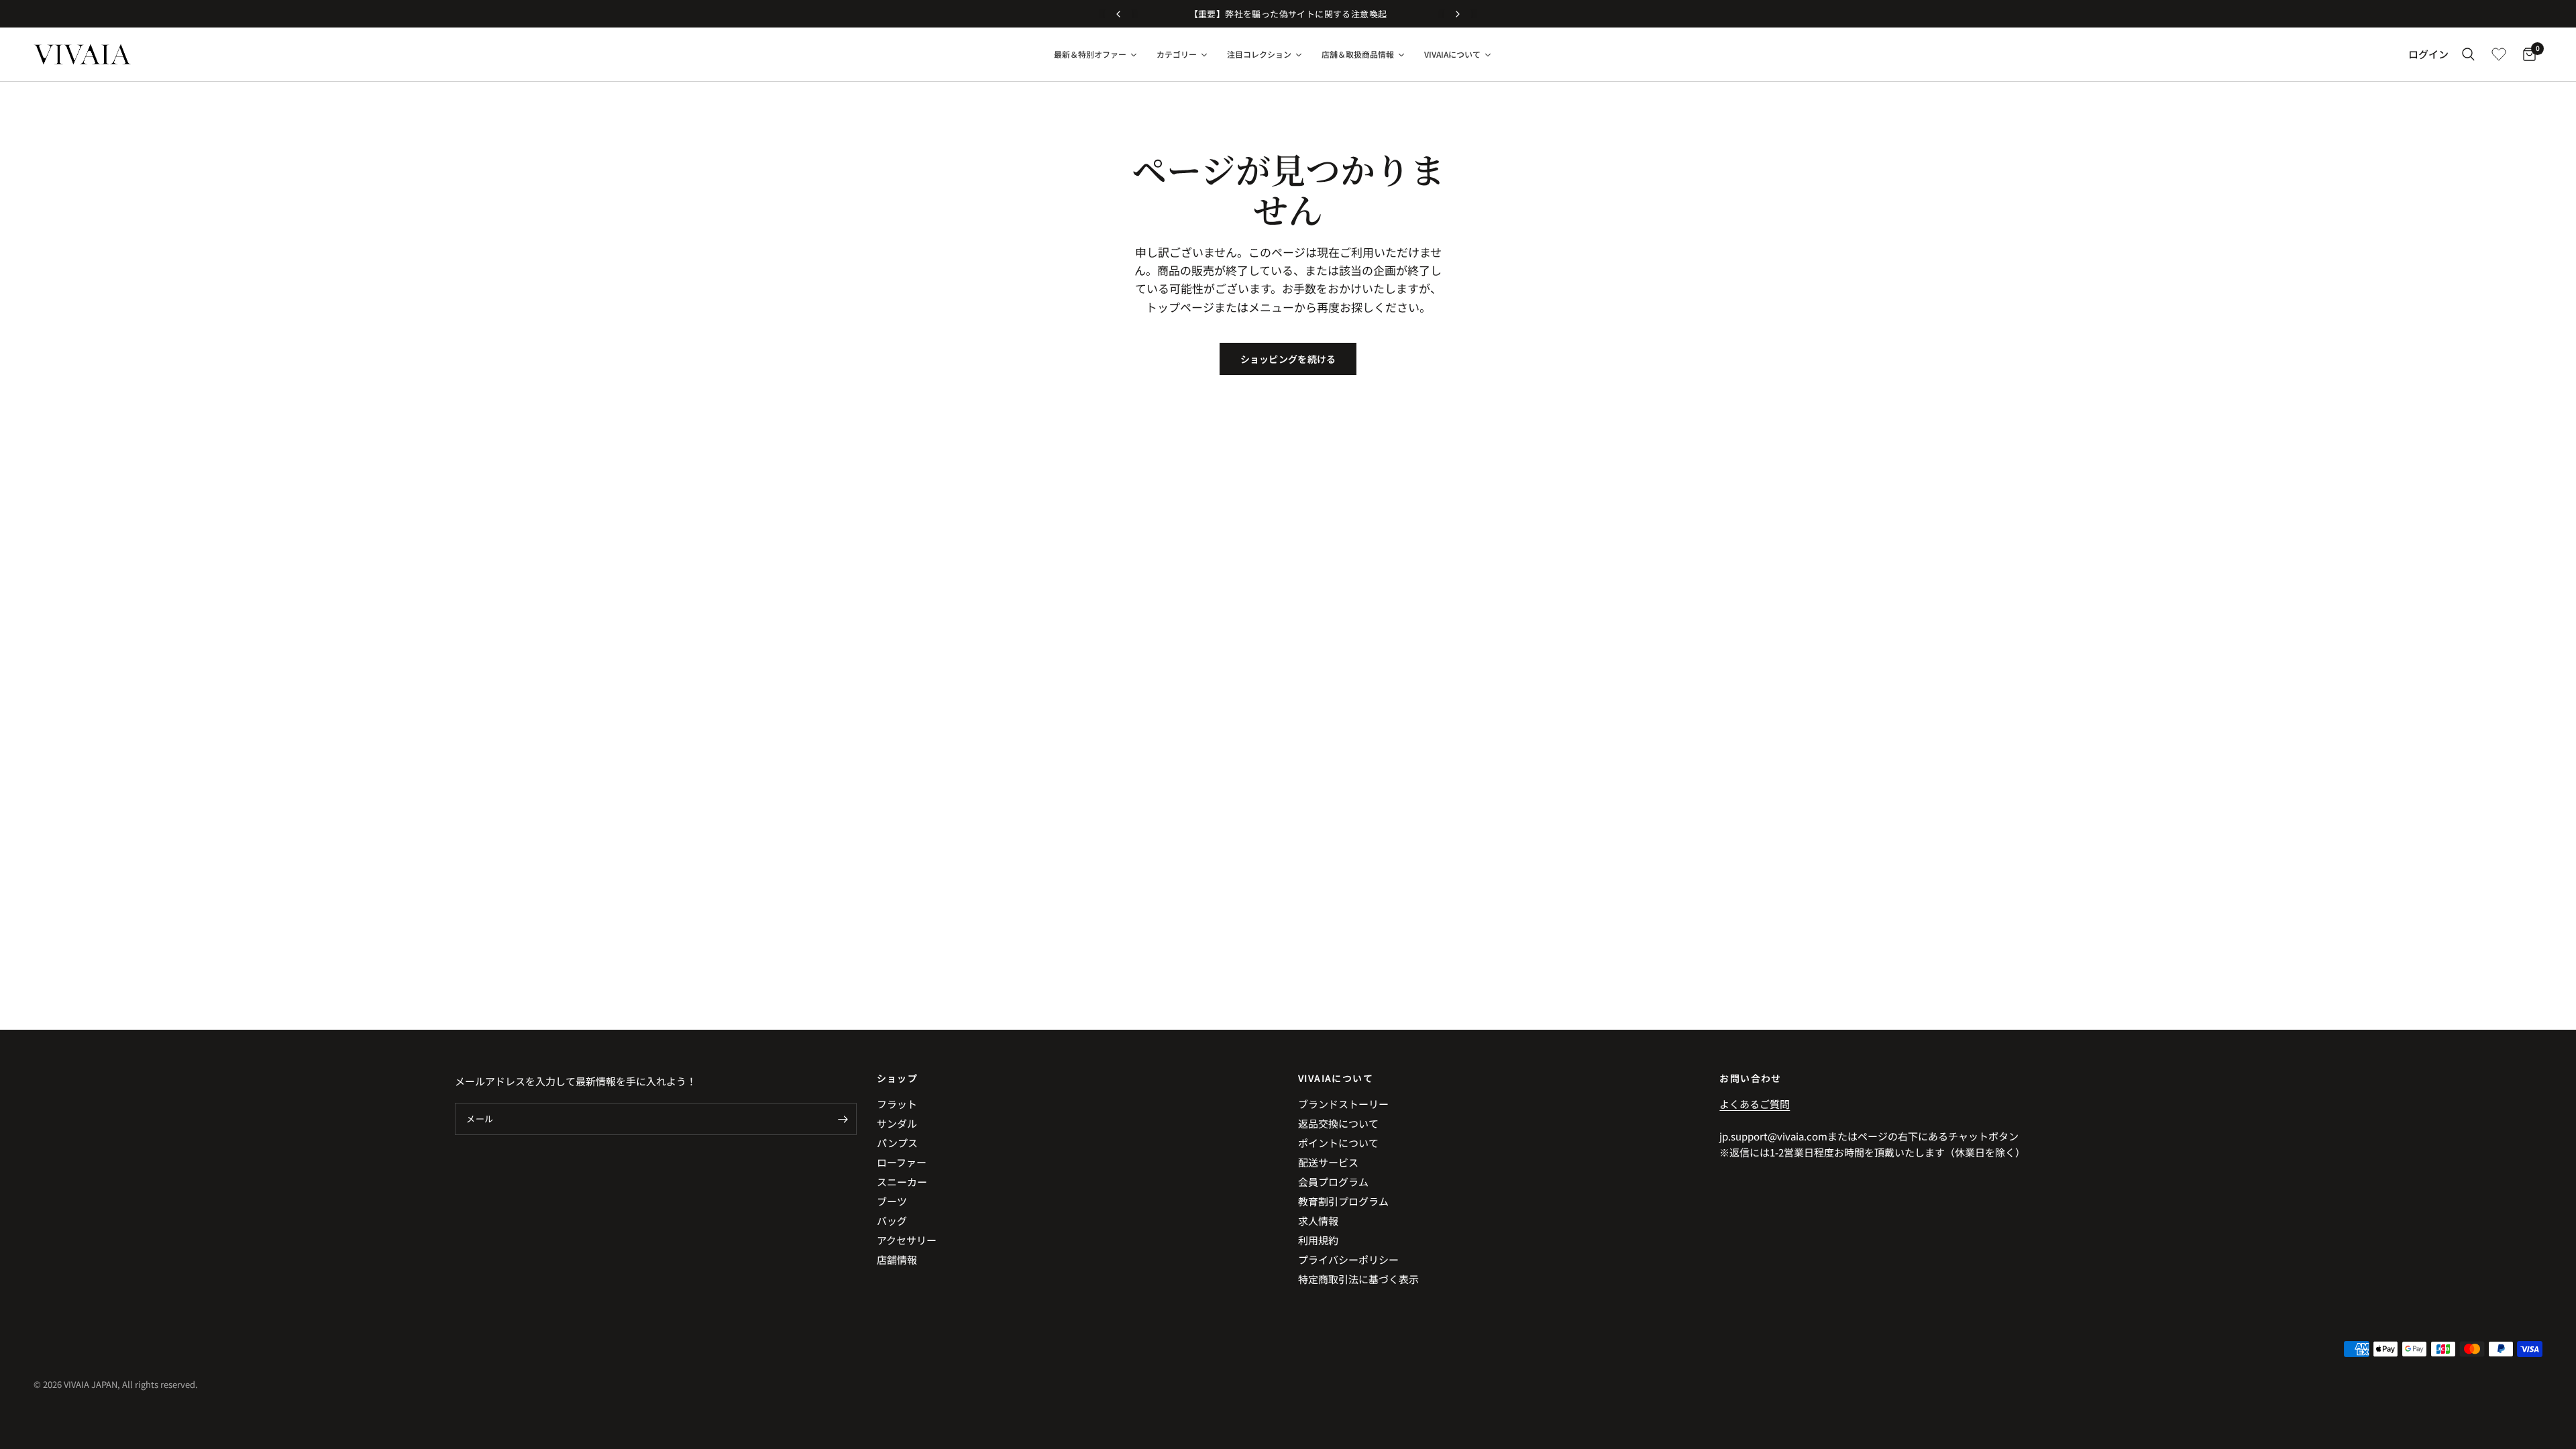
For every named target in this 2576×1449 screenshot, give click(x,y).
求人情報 (1318, 1221)
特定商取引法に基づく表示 (1358, 1279)
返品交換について (1338, 1123)
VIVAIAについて (1336, 1078)
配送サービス (1328, 1162)
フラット (897, 1104)
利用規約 (1318, 1240)
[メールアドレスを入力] (843, 1119)
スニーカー (902, 1182)
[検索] (2468, 54)
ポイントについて (1338, 1143)
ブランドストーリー (1343, 1104)
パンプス (897, 1143)
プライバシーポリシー (1348, 1259)
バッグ (892, 1221)
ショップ (898, 1078)
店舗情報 (897, 1259)
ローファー (902, 1162)
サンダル (897, 1123)
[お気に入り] (2499, 54)
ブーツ (892, 1201)
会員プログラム (1333, 1182)
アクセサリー (907, 1240)
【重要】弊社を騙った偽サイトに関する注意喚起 (1288, 14)
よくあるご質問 (1755, 1104)
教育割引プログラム (1343, 1201)
